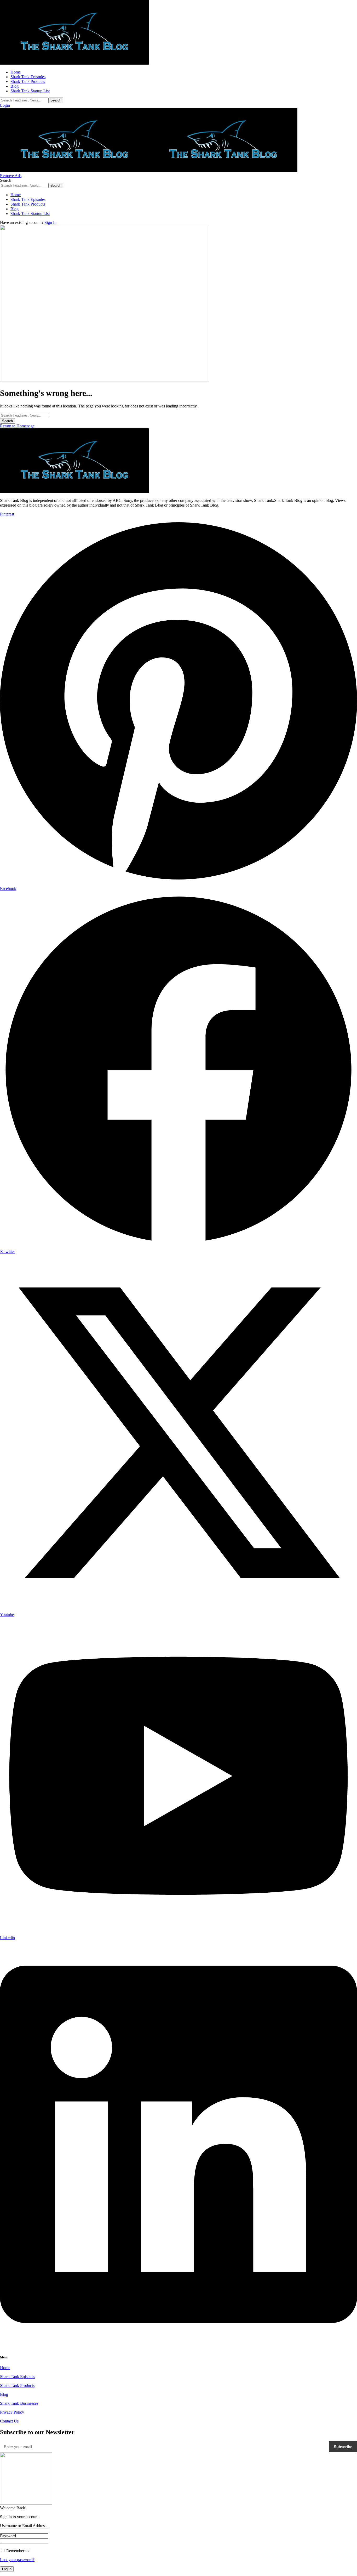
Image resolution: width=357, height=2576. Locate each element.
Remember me (18, 2551)
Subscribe (343, 2447)
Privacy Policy (12, 2412)
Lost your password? (17, 2560)
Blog (4, 2394)
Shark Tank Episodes (18, 2377)
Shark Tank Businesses (19, 2403)
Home (5, 2368)
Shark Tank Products (17, 2385)
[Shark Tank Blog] (149, 171)
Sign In (50, 222)
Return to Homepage (17, 426)
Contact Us (9, 2421)
